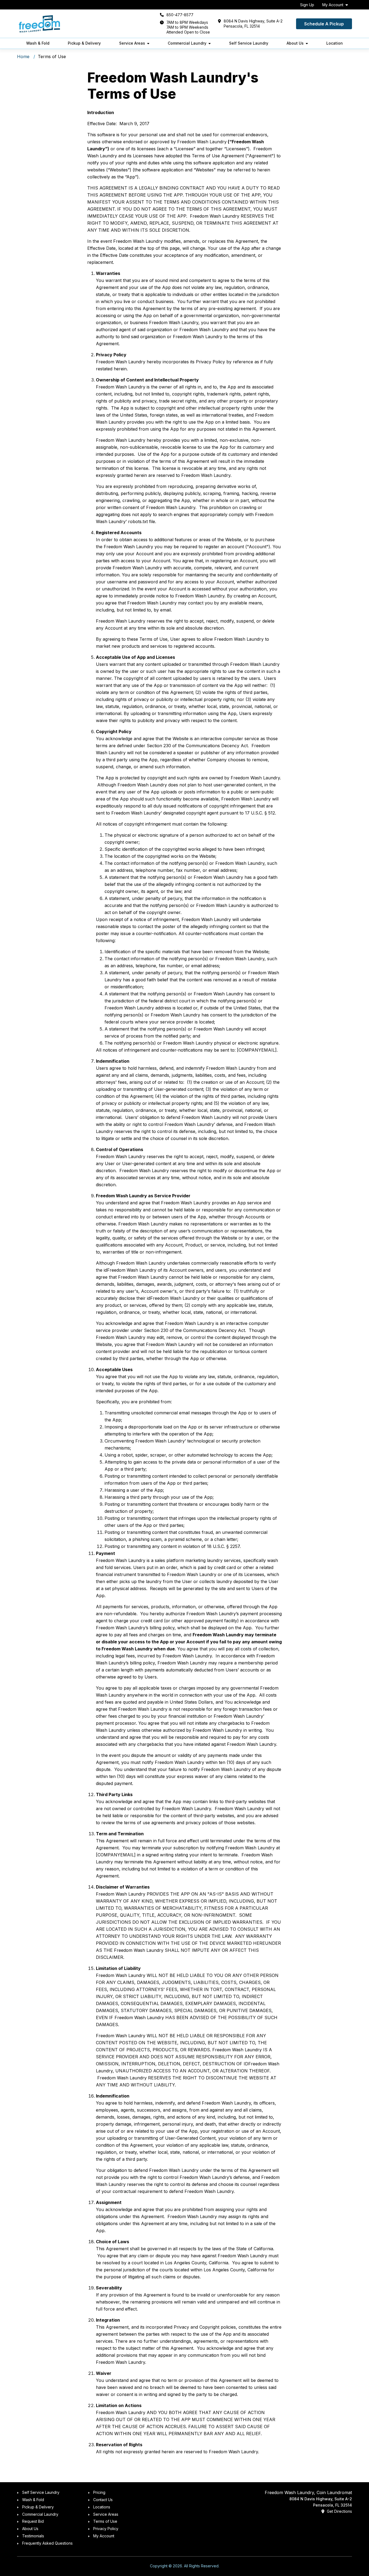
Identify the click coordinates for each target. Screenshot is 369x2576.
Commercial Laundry (187, 43)
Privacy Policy (106, 2529)
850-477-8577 (180, 15)
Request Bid (33, 2521)
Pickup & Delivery (84, 43)
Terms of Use (105, 2521)
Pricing (99, 2492)
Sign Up (307, 5)
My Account (333, 5)
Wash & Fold (38, 43)
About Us (295, 43)
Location (335, 43)
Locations (102, 2507)
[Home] (39, 24)
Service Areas (132, 43)
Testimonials (33, 2536)
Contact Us (103, 2500)
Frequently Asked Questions (47, 2543)
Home (23, 56)
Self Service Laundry (249, 43)
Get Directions (339, 2511)
